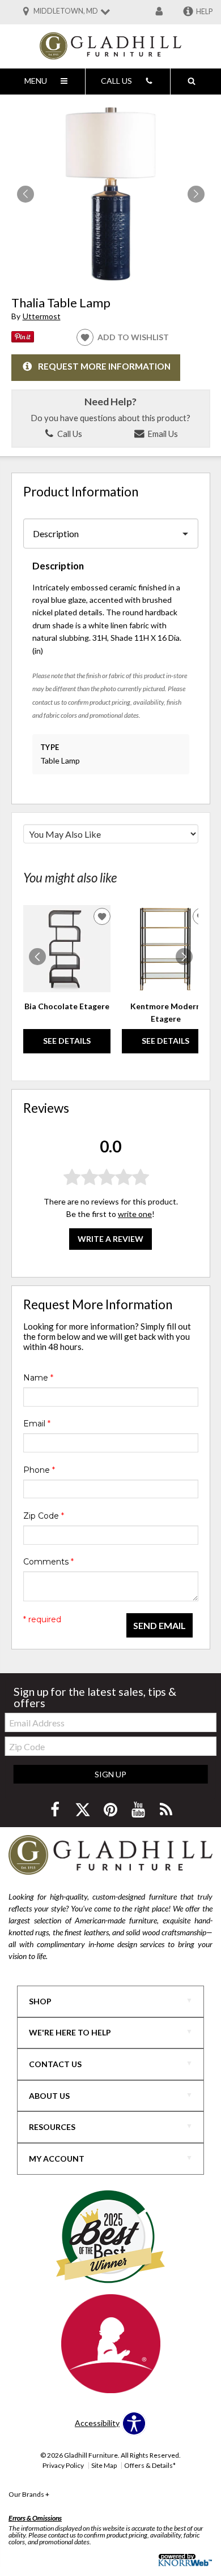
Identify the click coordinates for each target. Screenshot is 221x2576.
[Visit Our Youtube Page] (139, 1809)
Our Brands (29, 2494)
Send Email (160, 1625)
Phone (39, 1470)
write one (135, 1214)
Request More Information (104, 366)
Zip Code (44, 1516)
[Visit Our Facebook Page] (56, 1809)
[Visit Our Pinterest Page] (111, 1809)
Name (38, 1378)
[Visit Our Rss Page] (166, 1809)
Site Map (104, 2465)
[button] (196, 194)
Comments (48, 1562)
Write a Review (110, 1239)
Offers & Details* (150, 2465)
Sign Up (110, 1774)
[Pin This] (23, 339)
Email (37, 1424)
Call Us (69, 434)
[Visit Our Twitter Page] (84, 1809)
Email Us (162, 434)
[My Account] (159, 12)
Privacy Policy (63, 2465)
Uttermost (42, 316)
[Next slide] (184, 957)
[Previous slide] (37, 957)
